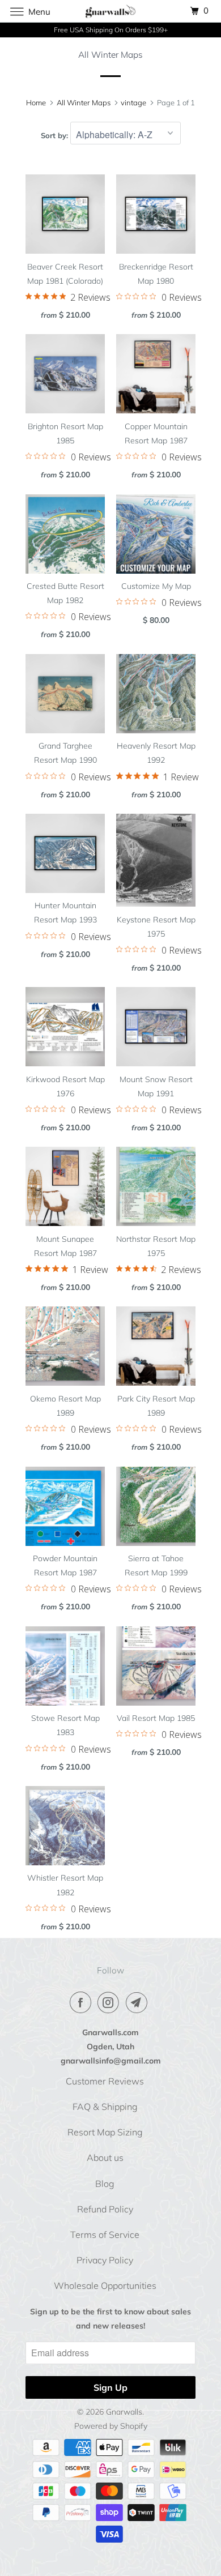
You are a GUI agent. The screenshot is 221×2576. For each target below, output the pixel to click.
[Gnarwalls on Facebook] (83, 2002)
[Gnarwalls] (111, 11)
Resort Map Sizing (105, 2132)
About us (105, 2158)
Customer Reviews (105, 2081)
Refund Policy (105, 2209)
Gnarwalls (124, 2412)
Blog (105, 2184)
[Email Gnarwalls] (139, 2002)
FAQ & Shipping (105, 2107)
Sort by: (56, 135)
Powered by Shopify (111, 2426)
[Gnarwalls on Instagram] (110, 2002)
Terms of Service (105, 2235)
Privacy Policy (105, 2260)
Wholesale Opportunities (105, 2285)
